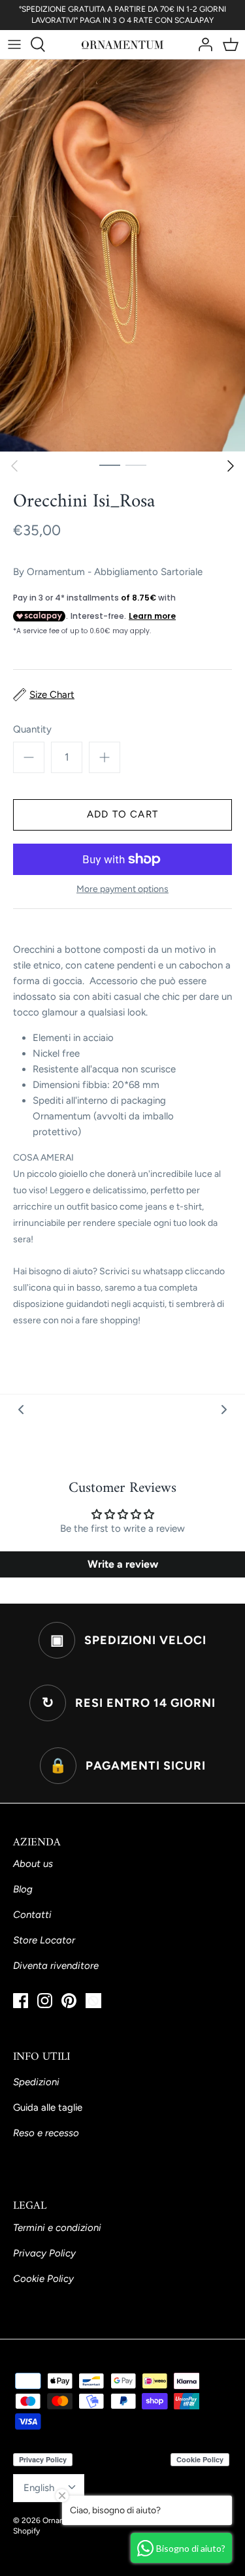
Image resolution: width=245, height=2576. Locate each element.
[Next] (231, 466)
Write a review (123, 1564)
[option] (122, 256)
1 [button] (110, 465)
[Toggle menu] (14, 44)
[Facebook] (21, 2001)
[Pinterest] (69, 2001)
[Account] (202, 44)
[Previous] (14, 466)
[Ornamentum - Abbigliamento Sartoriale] (122, 44)
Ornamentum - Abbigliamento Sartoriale (115, 572)
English (39, 2488)
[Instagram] (45, 2001)
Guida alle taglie (48, 2107)
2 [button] (136, 465)
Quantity (32, 729)
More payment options (122, 889)
